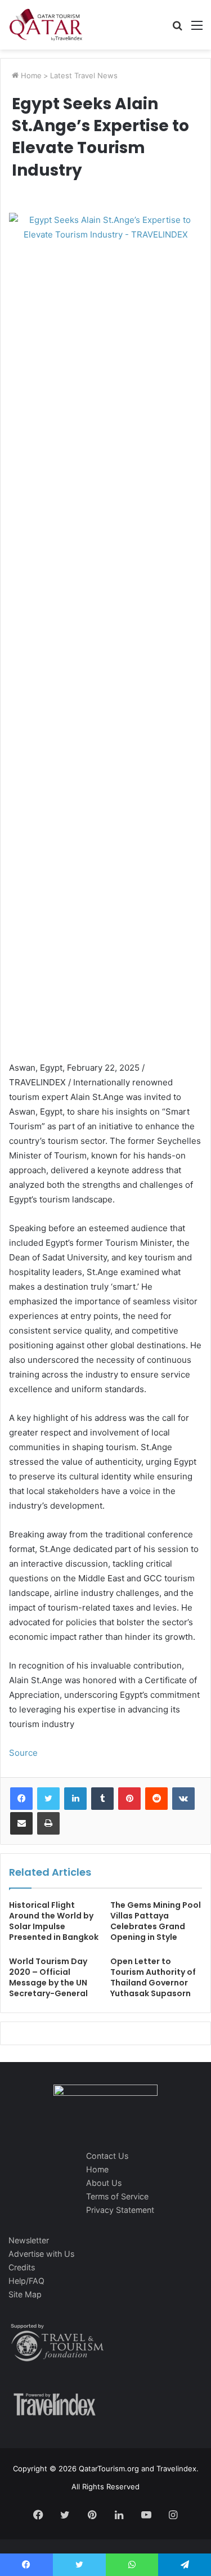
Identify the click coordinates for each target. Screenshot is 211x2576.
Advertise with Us (41, 2254)
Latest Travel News (84, 75)
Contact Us (107, 2156)
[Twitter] (48, 1799)
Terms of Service (117, 2196)
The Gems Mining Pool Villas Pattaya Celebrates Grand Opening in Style (156, 1921)
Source (23, 1753)
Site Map (25, 2294)
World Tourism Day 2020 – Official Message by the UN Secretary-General (48, 1977)
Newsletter (29, 2240)
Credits (22, 2267)
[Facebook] (21, 1799)
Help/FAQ (26, 2281)
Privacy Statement (120, 2210)
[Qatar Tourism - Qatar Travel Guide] (46, 25)
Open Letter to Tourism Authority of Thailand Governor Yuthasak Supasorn (153, 1977)
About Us (104, 2183)
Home (30, 75)
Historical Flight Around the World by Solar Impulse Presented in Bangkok (54, 1921)
